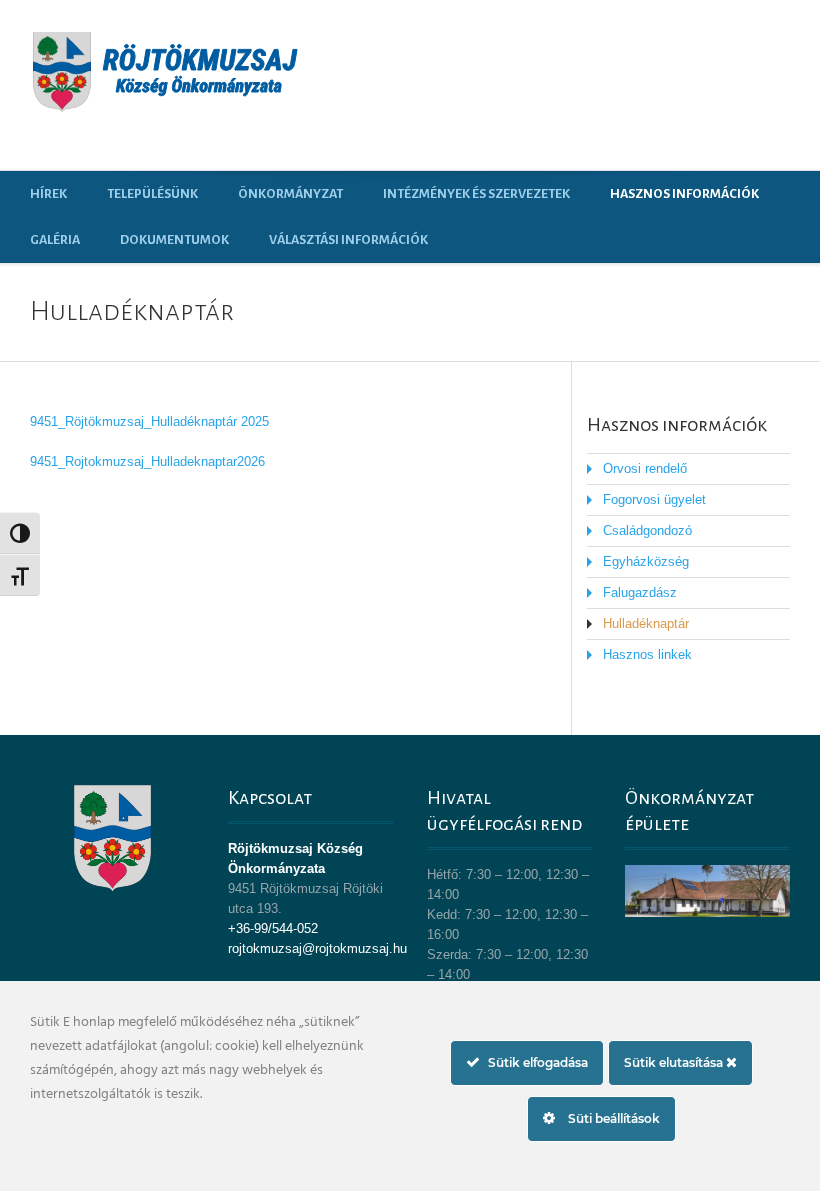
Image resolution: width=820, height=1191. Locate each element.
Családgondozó (647, 530)
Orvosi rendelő (645, 468)
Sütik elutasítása (675, 1062)
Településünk (152, 194)
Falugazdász (640, 592)
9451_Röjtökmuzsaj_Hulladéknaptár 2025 (149, 421)
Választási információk (348, 240)
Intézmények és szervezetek (476, 194)
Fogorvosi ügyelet (654, 499)
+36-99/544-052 (273, 928)
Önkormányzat (290, 194)
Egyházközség (646, 561)
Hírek (48, 194)
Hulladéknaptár (646, 623)
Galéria (55, 240)
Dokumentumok (174, 240)
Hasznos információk (684, 194)
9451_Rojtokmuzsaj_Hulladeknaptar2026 (147, 461)
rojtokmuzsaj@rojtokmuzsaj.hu (317, 948)
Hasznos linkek (647, 654)
